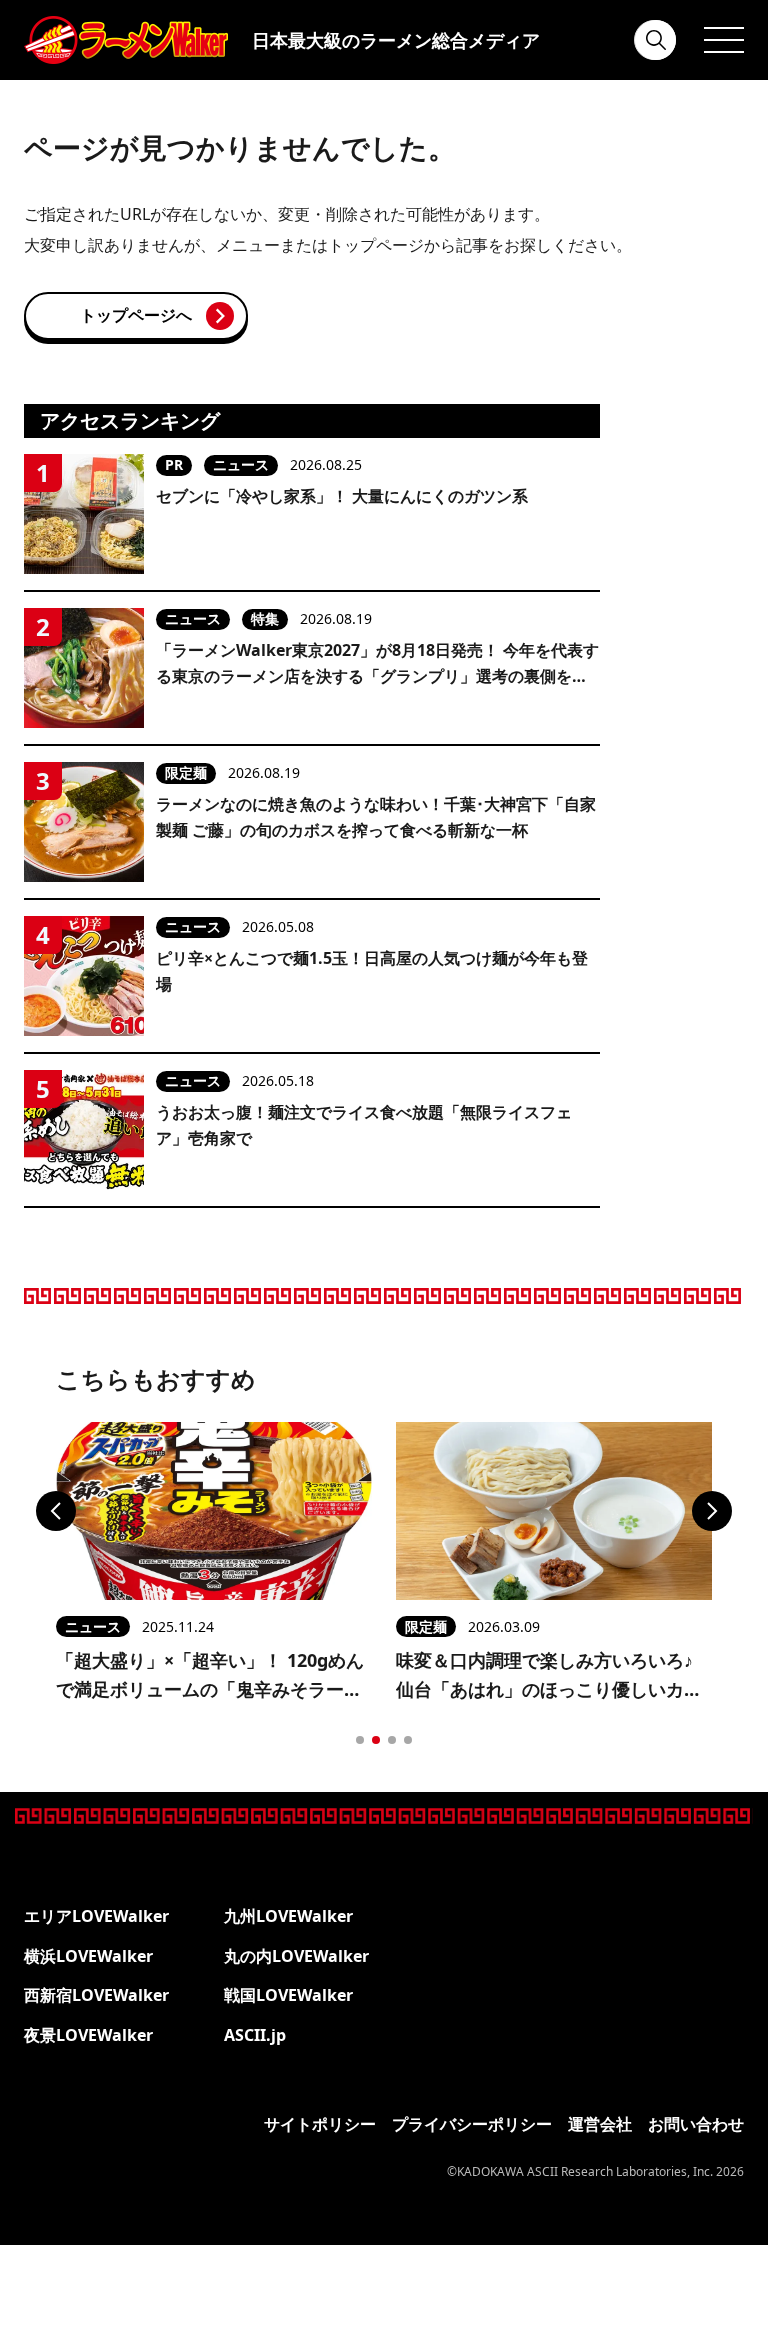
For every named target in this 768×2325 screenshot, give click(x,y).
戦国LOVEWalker (288, 1995)
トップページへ (136, 315)
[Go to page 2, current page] (376, 1740)
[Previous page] (56, 1511)
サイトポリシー (320, 2124)
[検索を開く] (656, 40)
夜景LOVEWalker (88, 2035)
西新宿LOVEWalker (96, 1995)
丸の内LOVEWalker (296, 1956)
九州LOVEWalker (288, 1916)
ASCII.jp (255, 2035)
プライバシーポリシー (472, 2124)
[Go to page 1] (360, 1740)
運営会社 (600, 2124)
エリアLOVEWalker (96, 1916)
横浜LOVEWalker (88, 1956)
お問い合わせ (696, 2124)
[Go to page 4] (408, 1740)
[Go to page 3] (392, 1740)
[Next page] (712, 1511)
